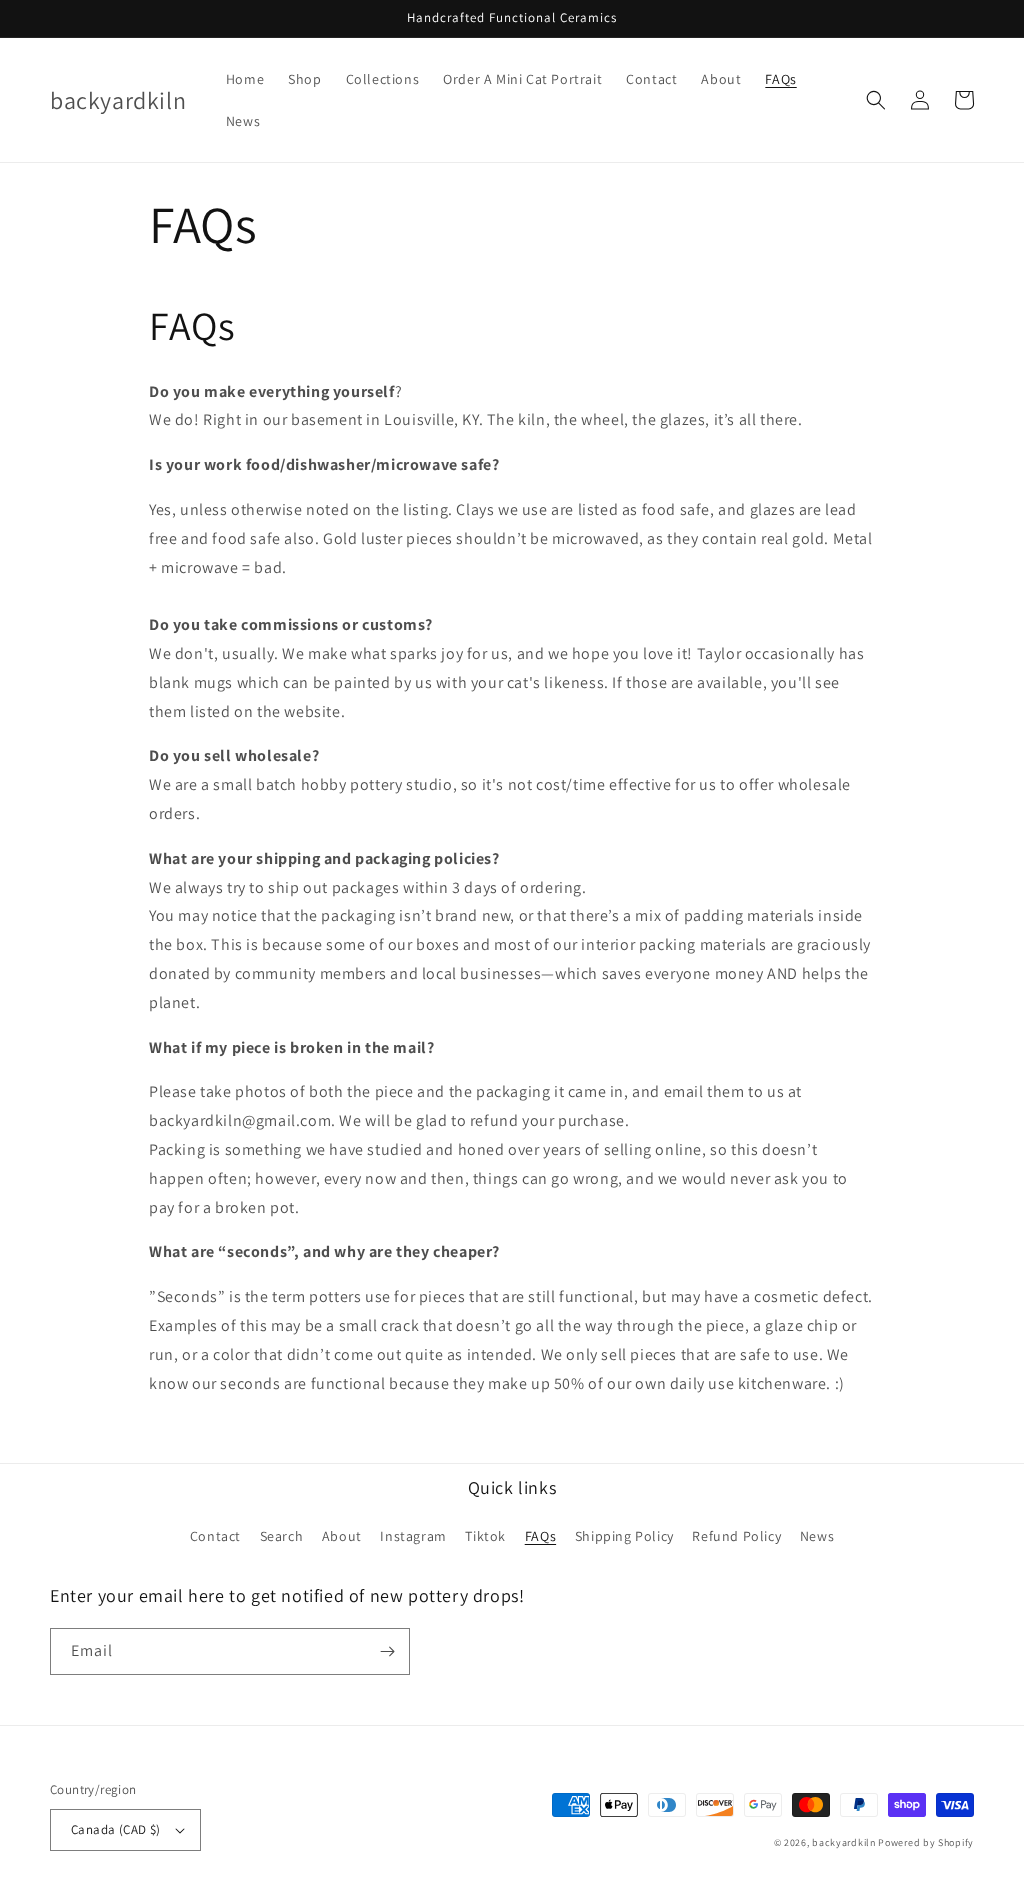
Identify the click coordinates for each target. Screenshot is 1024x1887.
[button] (876, 100)
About (342, 1536)
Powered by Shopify (926, 1842)
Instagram (413, 1536)
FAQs (540, 1536)
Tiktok (485, 1536)
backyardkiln (843, 1842)
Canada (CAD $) (116, 1829)
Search (282, 1536)
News (817, 1536)
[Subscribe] (387, 1651)
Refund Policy (736, 1536)
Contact (215, 1536)
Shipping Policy (624, 1536)
